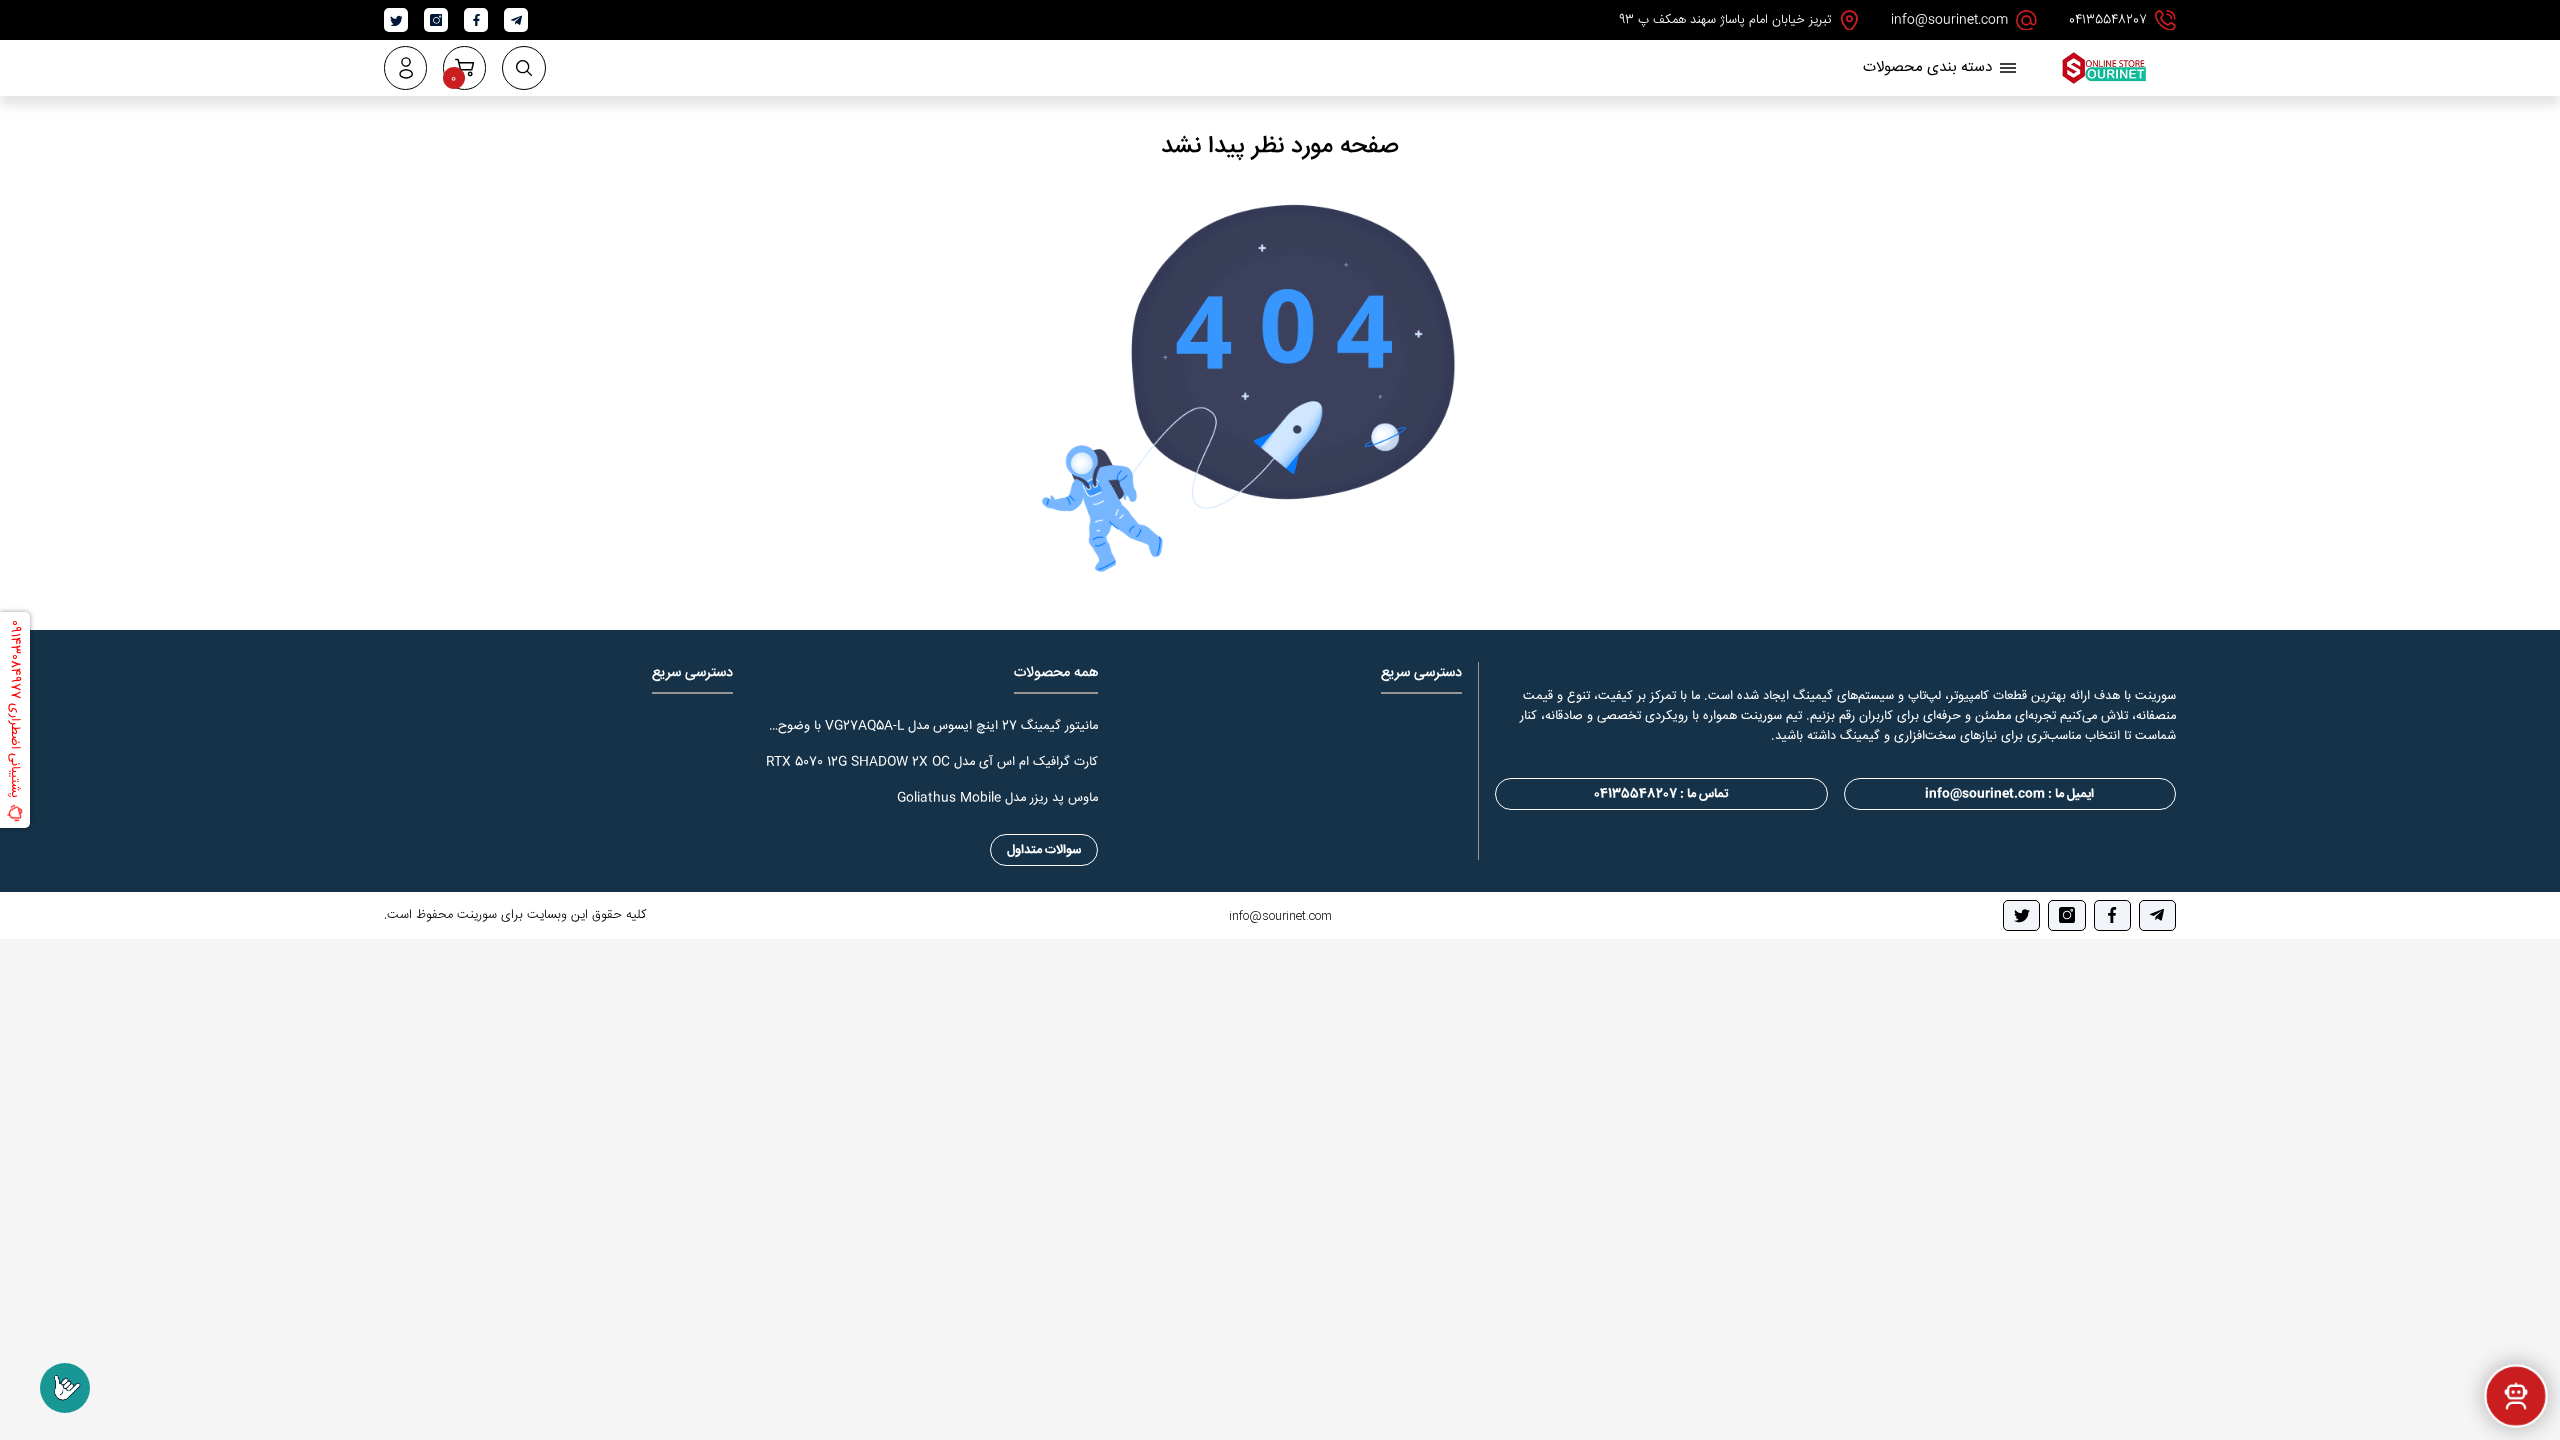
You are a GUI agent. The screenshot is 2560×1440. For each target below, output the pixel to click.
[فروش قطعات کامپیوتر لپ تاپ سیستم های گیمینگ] (2104, 82)
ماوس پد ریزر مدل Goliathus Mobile (997, 798)
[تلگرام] (2157, 915)
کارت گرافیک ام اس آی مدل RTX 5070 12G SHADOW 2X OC (932, 762)
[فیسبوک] (2112, 915)
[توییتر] (2021, 915)
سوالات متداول (1044, 850)
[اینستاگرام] (2066, 915)
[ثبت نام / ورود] (405, 67)
